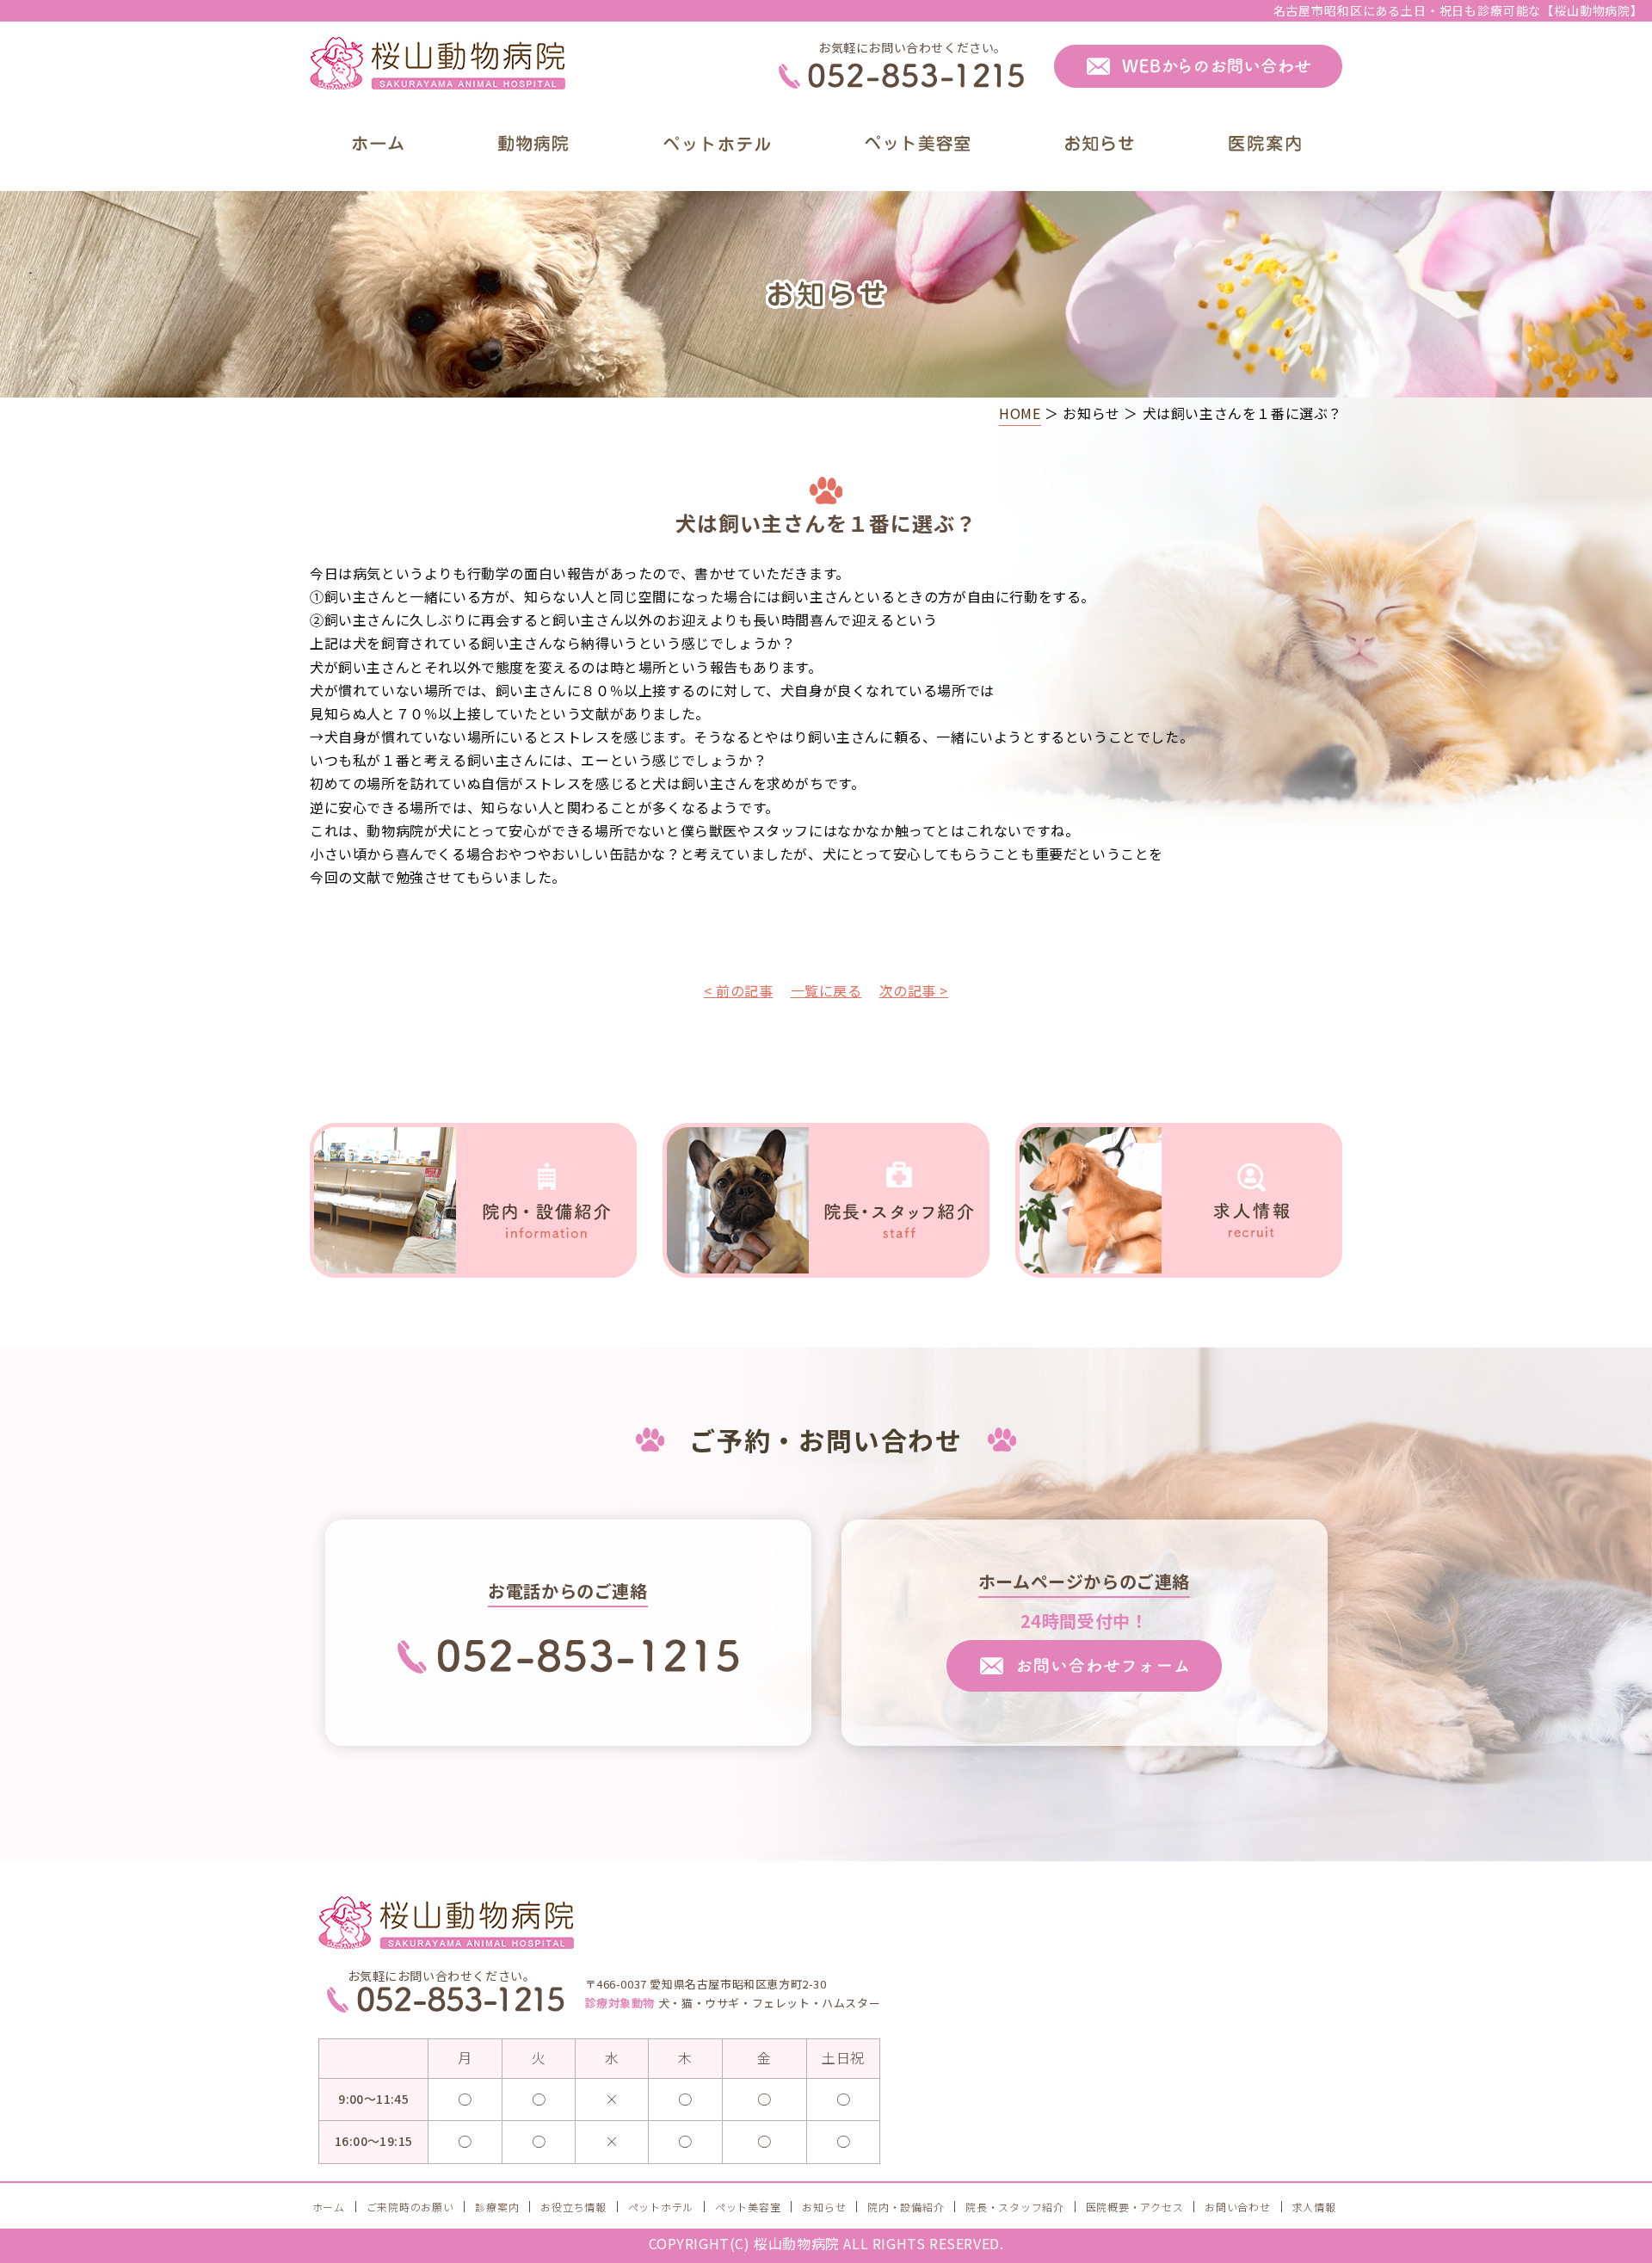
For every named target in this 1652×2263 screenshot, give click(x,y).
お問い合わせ (1237, 2207)
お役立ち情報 (573, 2207)
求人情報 (1314, 2207)
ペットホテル (661, 2207)
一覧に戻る (826, 990)
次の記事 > (914, 990)
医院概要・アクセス (1134, 2207)
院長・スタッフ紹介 (1014, 2207)
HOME (1020, 413)
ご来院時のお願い (410, 2207)
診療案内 (497, 2207)
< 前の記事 (739, 990)
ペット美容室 (748, 2207)
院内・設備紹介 (906, 2207)
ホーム (329, 2207)
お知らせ (824, 2207)
